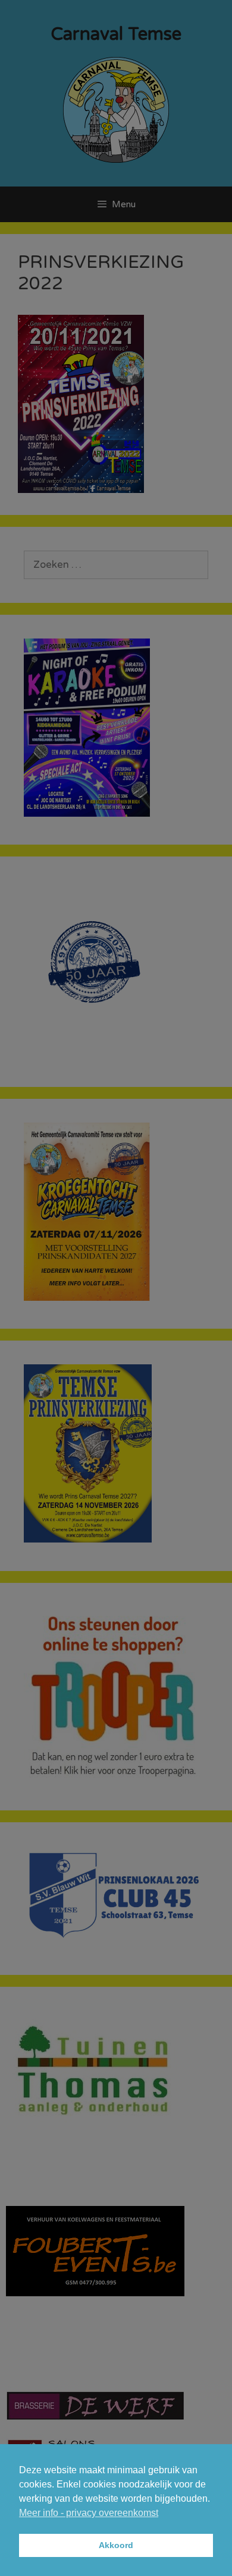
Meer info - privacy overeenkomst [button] (89, 2513)
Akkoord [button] (116, 2545)
